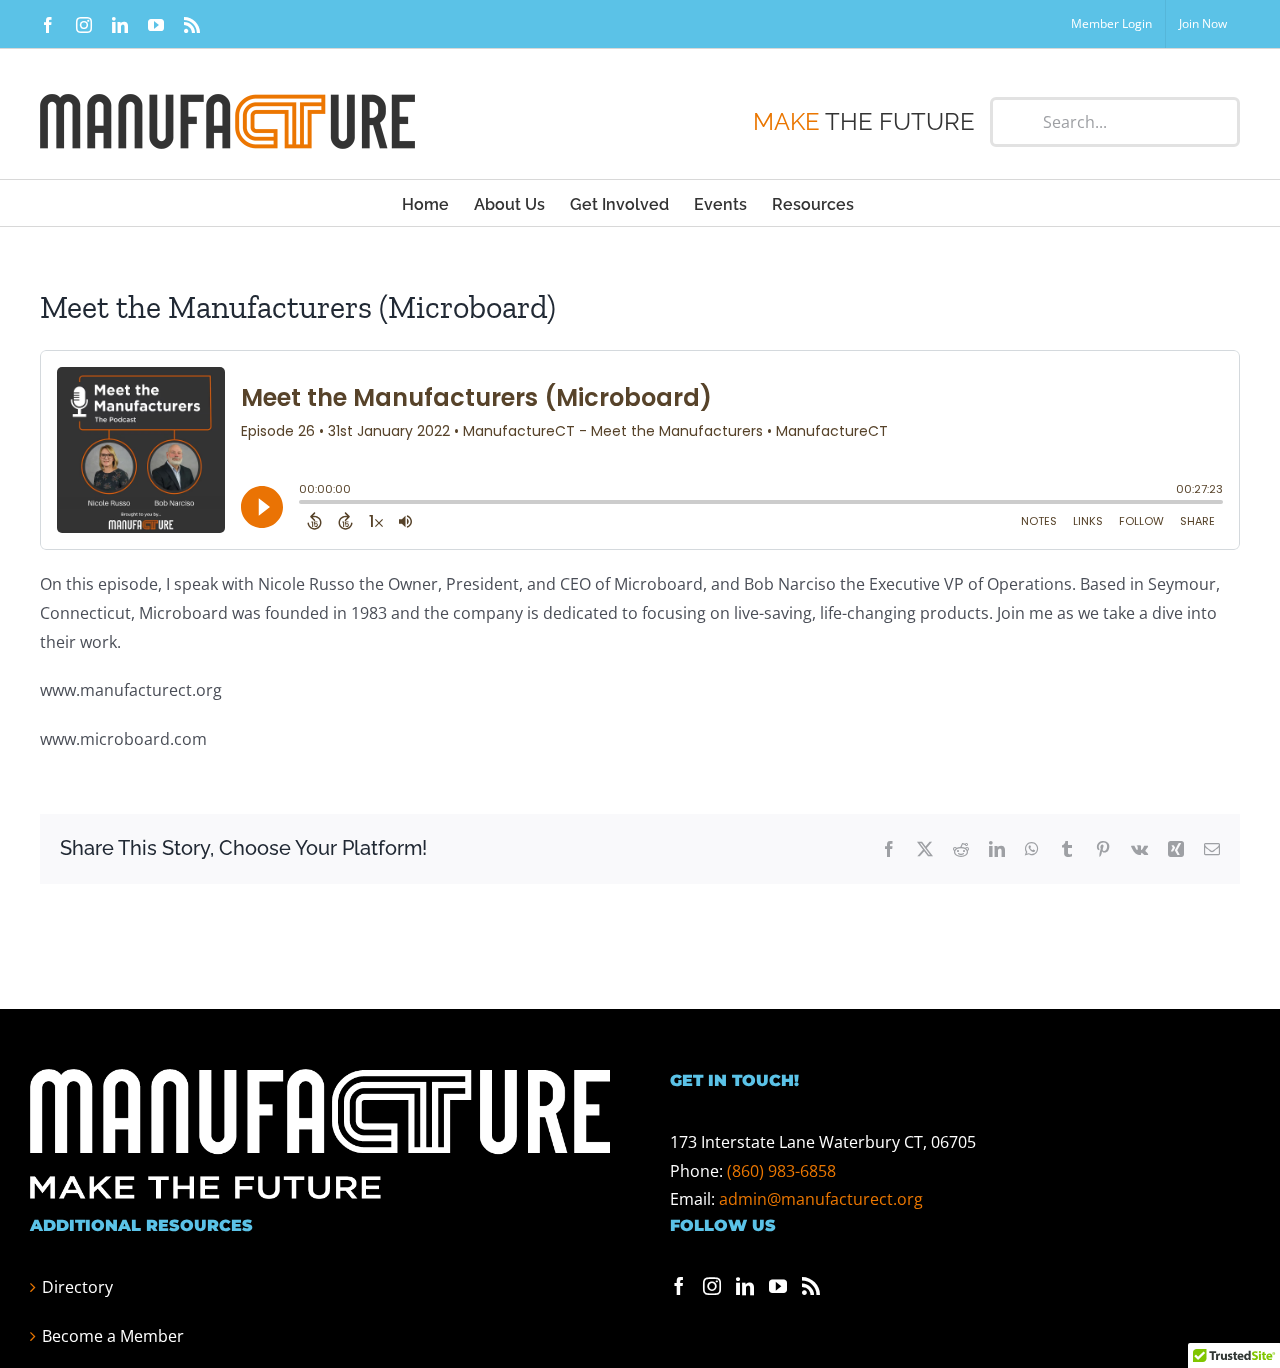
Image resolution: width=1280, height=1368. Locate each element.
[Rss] (811, 1286)
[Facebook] (679, 1286)
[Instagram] (712, 1286)
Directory (77, 1287)
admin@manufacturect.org (821, 1199)
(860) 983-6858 (781, 1171)
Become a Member (113, 1336)
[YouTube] (778, 1286)
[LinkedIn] (745, 1286)
